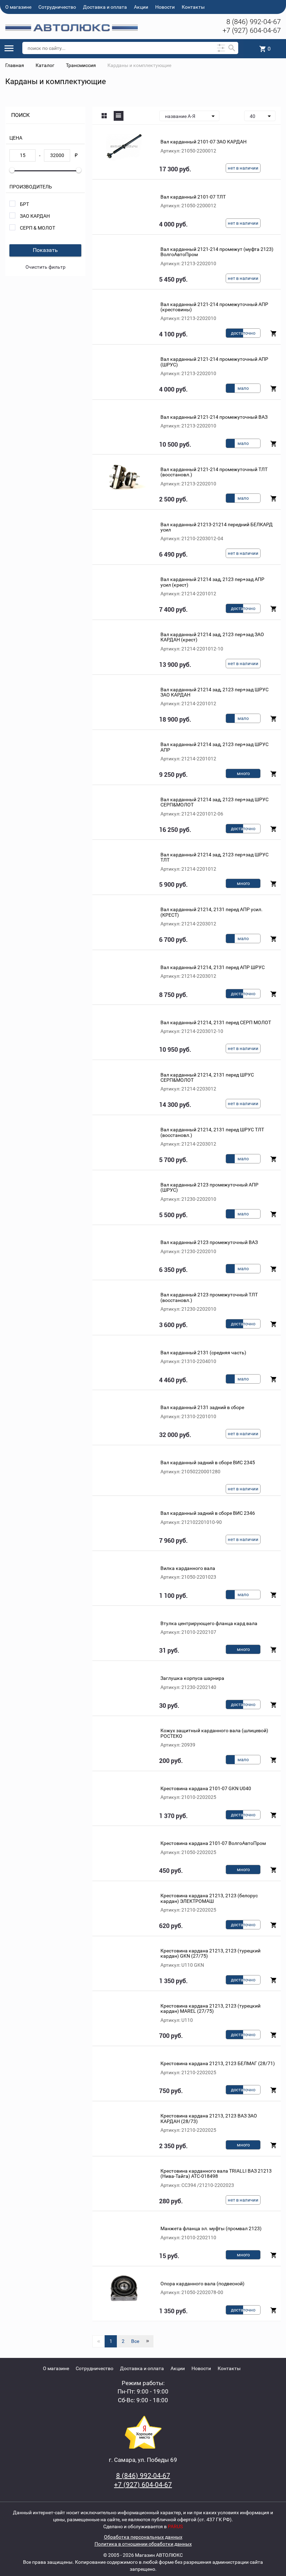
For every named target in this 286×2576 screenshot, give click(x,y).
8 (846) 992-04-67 (254, 22)
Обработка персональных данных (143, 2537)
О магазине (18, 7)
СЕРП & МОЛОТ (37, 228)
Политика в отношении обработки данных (143, 2544)
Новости (165, 7)
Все (135, 2341)
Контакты (193, 7)
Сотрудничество (57, 7)
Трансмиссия (81, 65)
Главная (15, 65)
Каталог (45, 65)
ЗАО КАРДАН (35, 216)
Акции (141, 7)
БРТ (24, 204)
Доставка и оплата (105, 7)
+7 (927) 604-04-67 (252, 30)
